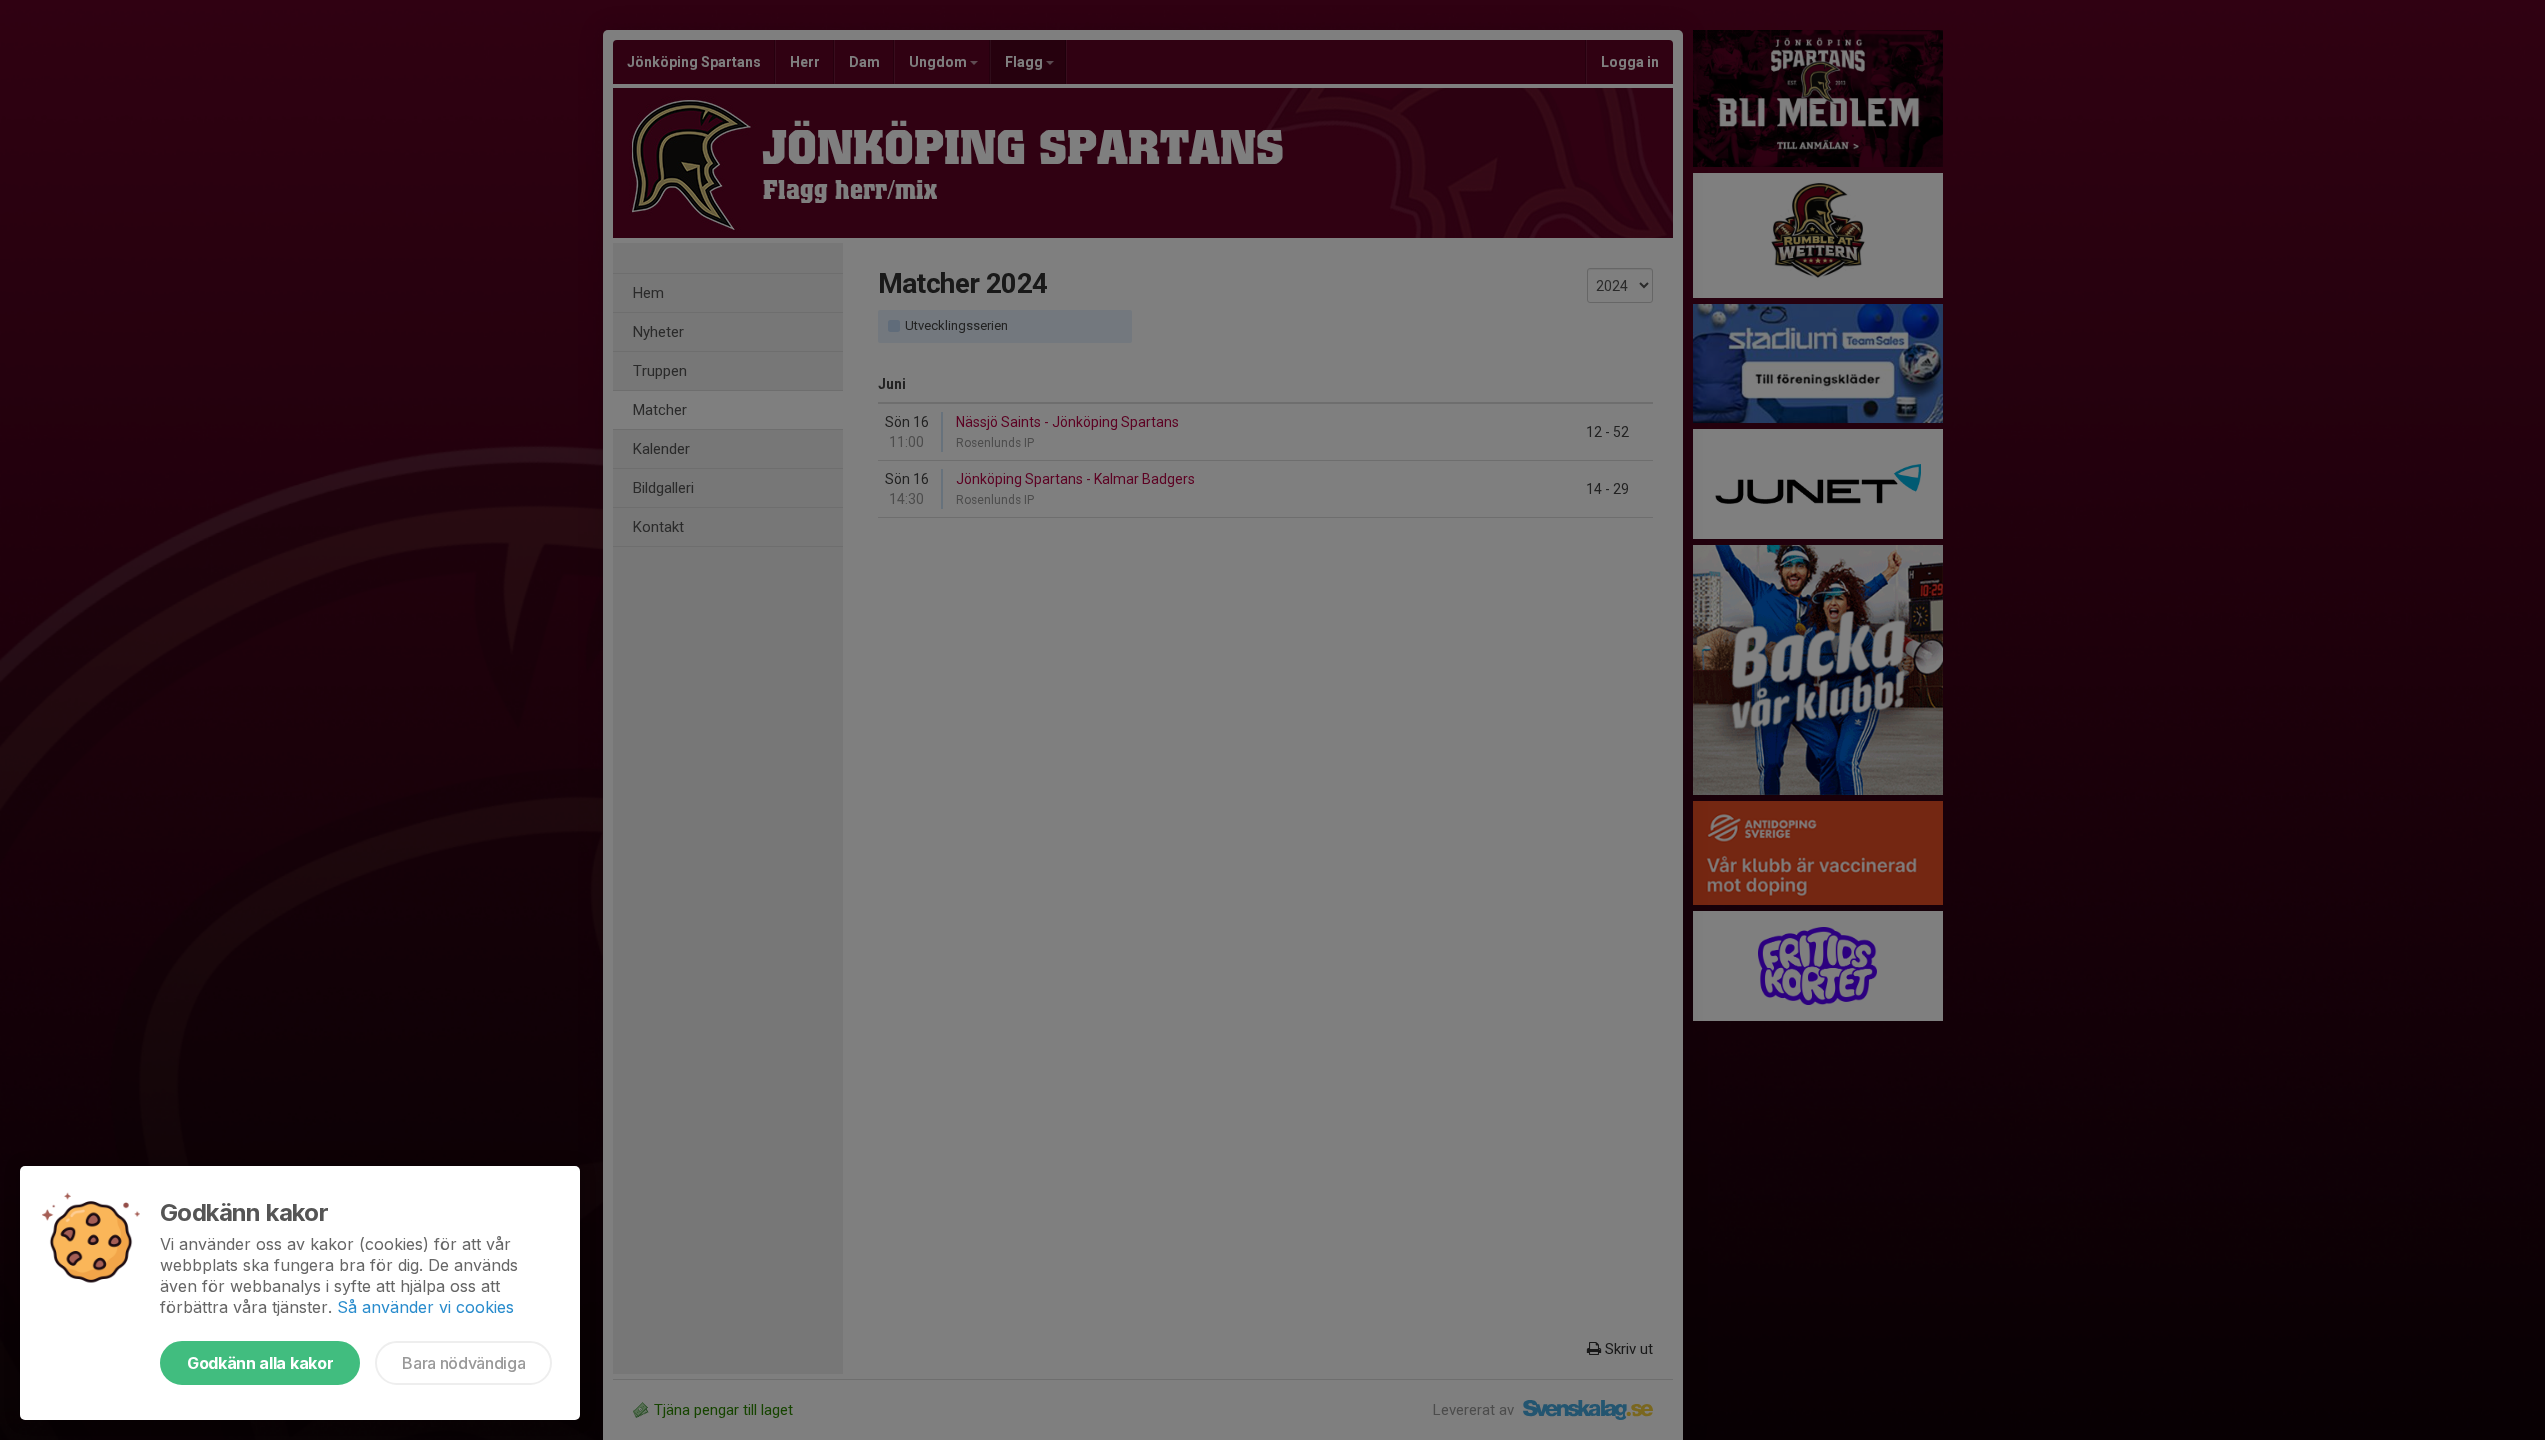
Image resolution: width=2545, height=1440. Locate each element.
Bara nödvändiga (463, 1363)
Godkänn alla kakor (260, 1363)
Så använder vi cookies (425, 1307)
